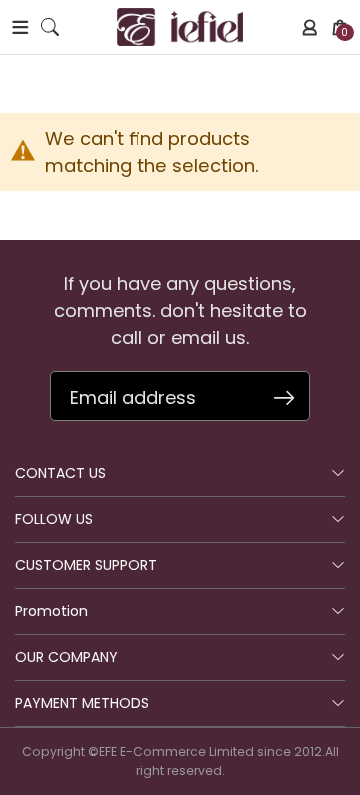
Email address (133, 397)
